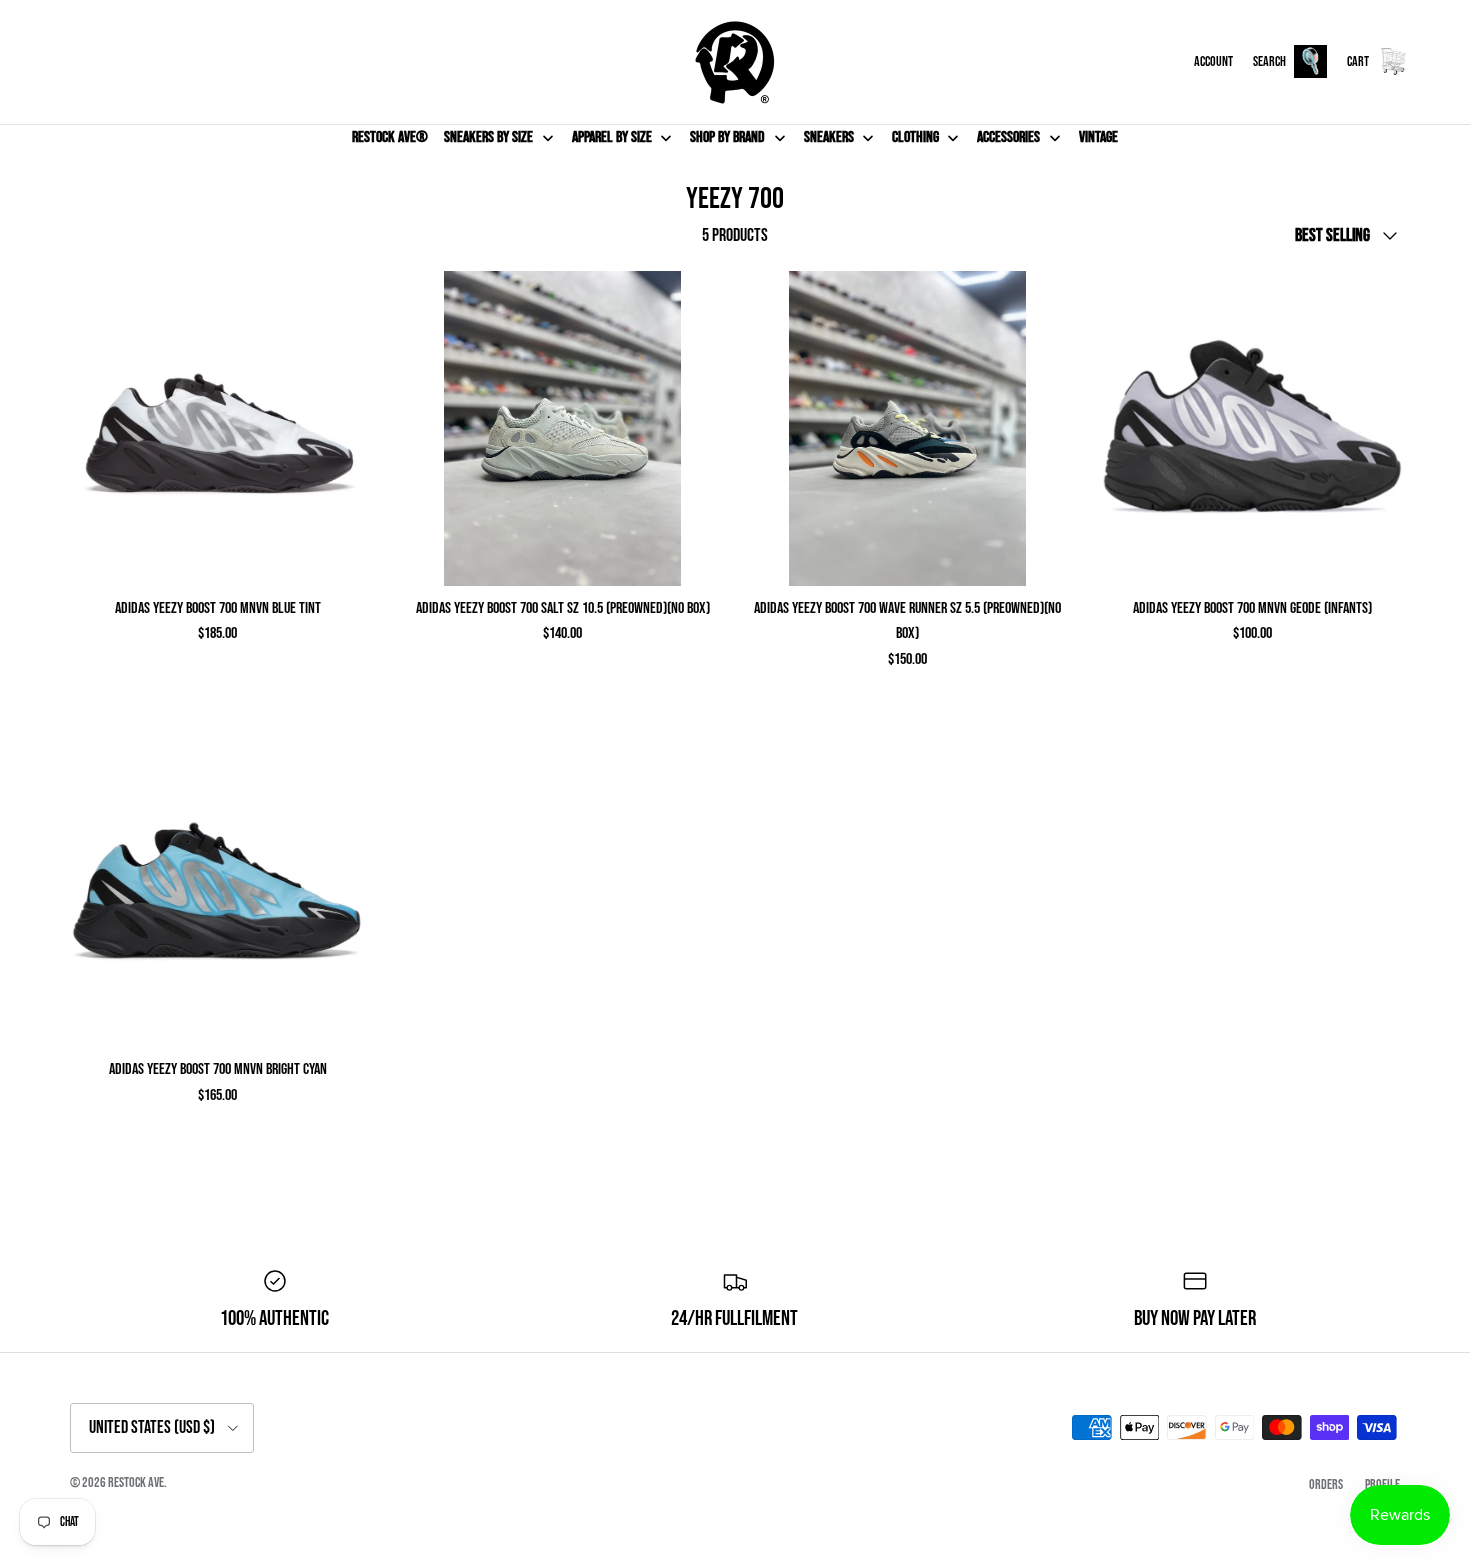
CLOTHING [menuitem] (915, 137)
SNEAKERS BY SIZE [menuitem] (488, 137)
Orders (1326, 1484)
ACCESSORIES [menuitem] (1008, 137)
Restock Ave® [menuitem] (390, 137)
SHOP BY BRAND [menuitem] (727, 137)
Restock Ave (136, 1482)
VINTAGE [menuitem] (1098, 137)
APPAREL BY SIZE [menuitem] (612, 137)
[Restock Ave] (735, 62)
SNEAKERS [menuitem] (829, 137)
